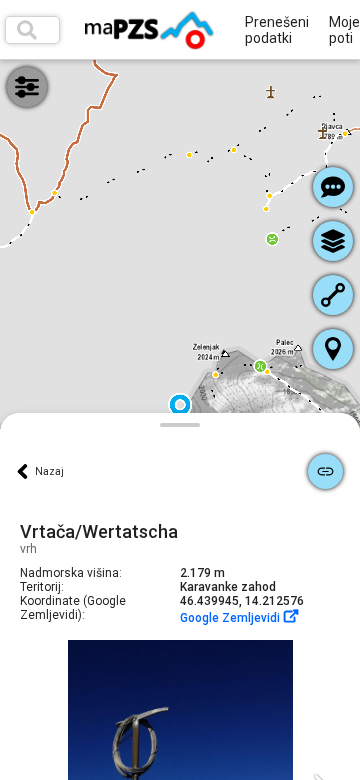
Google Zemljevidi (231, 618)
